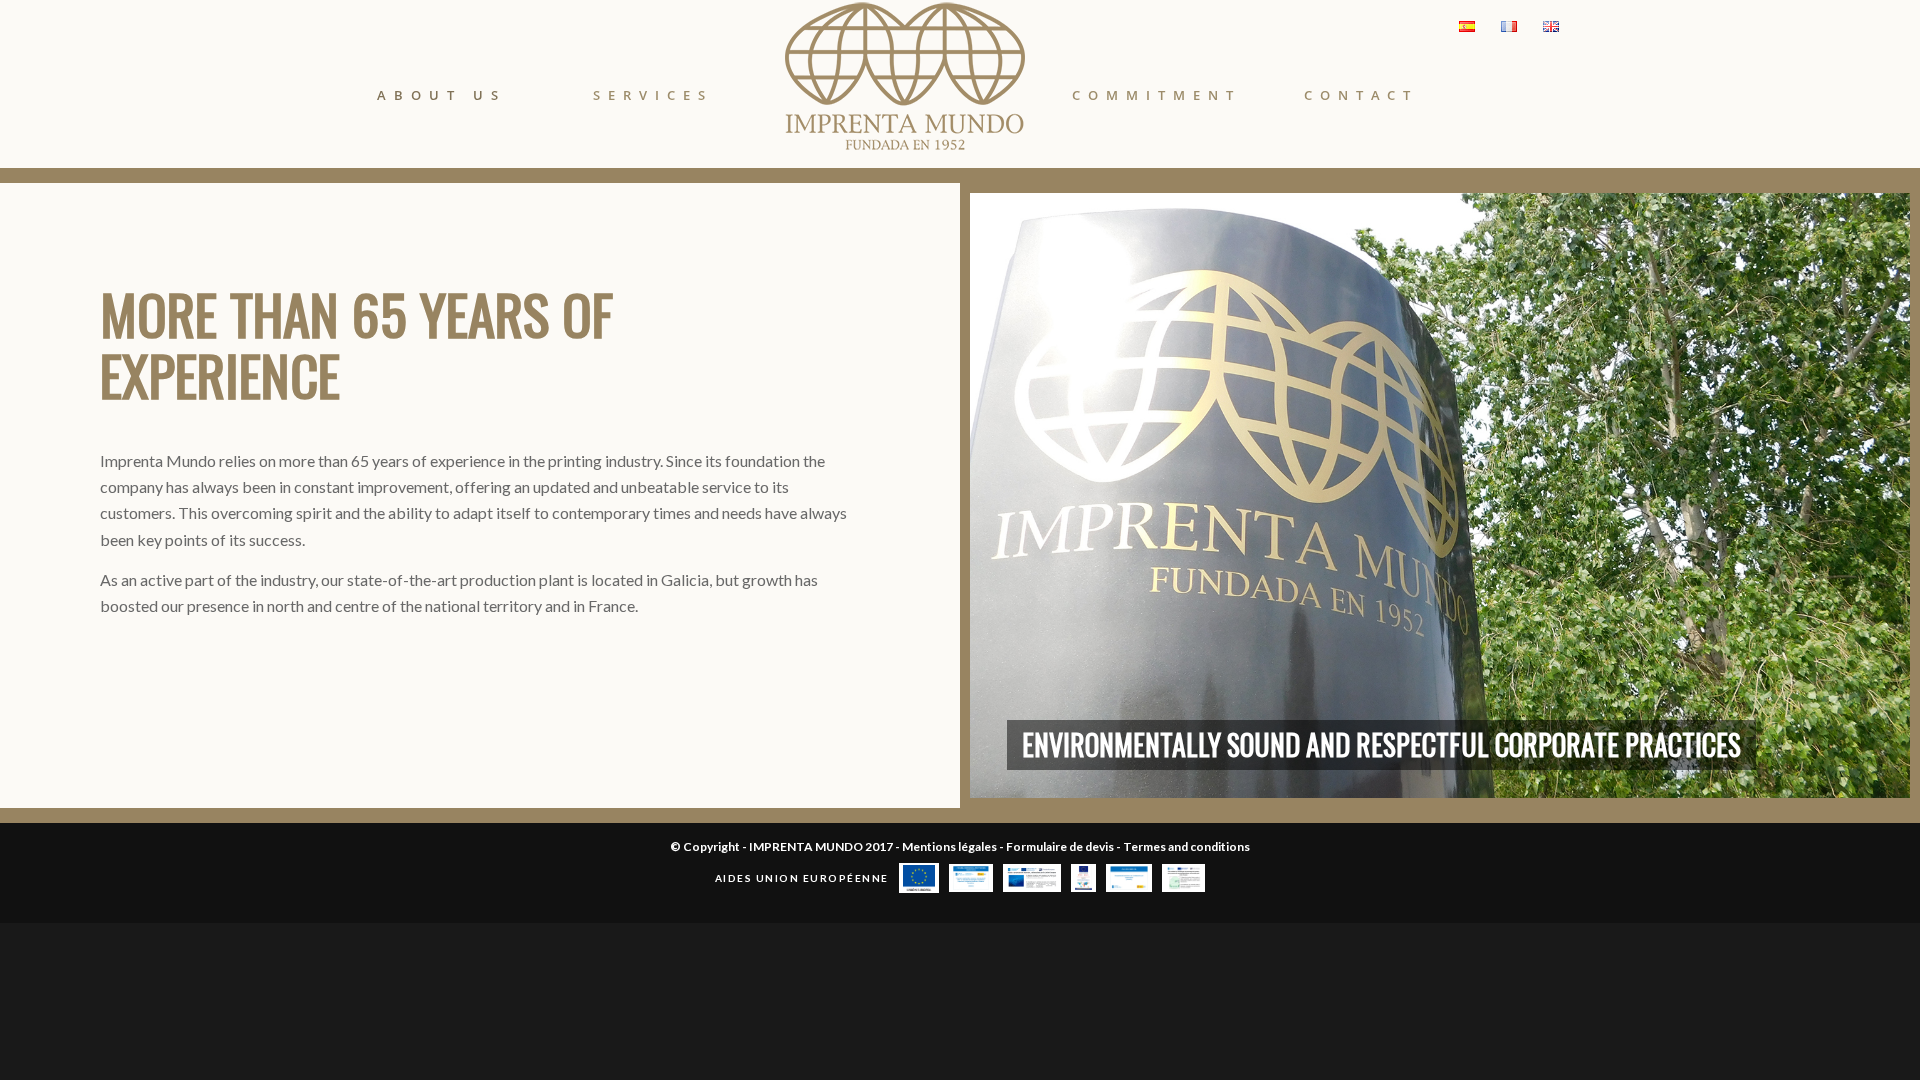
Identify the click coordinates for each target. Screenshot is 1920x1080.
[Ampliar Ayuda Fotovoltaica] (1183, 878)
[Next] (1865, 496)
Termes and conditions (1186, 846)
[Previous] (1015, 496)
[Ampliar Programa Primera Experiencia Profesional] (971, 878)
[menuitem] (441, 67)
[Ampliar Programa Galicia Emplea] (1129, 878)
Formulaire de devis (1061, 846)
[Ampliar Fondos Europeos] (1031, 878)
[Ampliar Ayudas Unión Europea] (919, 878)
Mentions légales (950, 846)
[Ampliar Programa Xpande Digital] (1084, 878)
